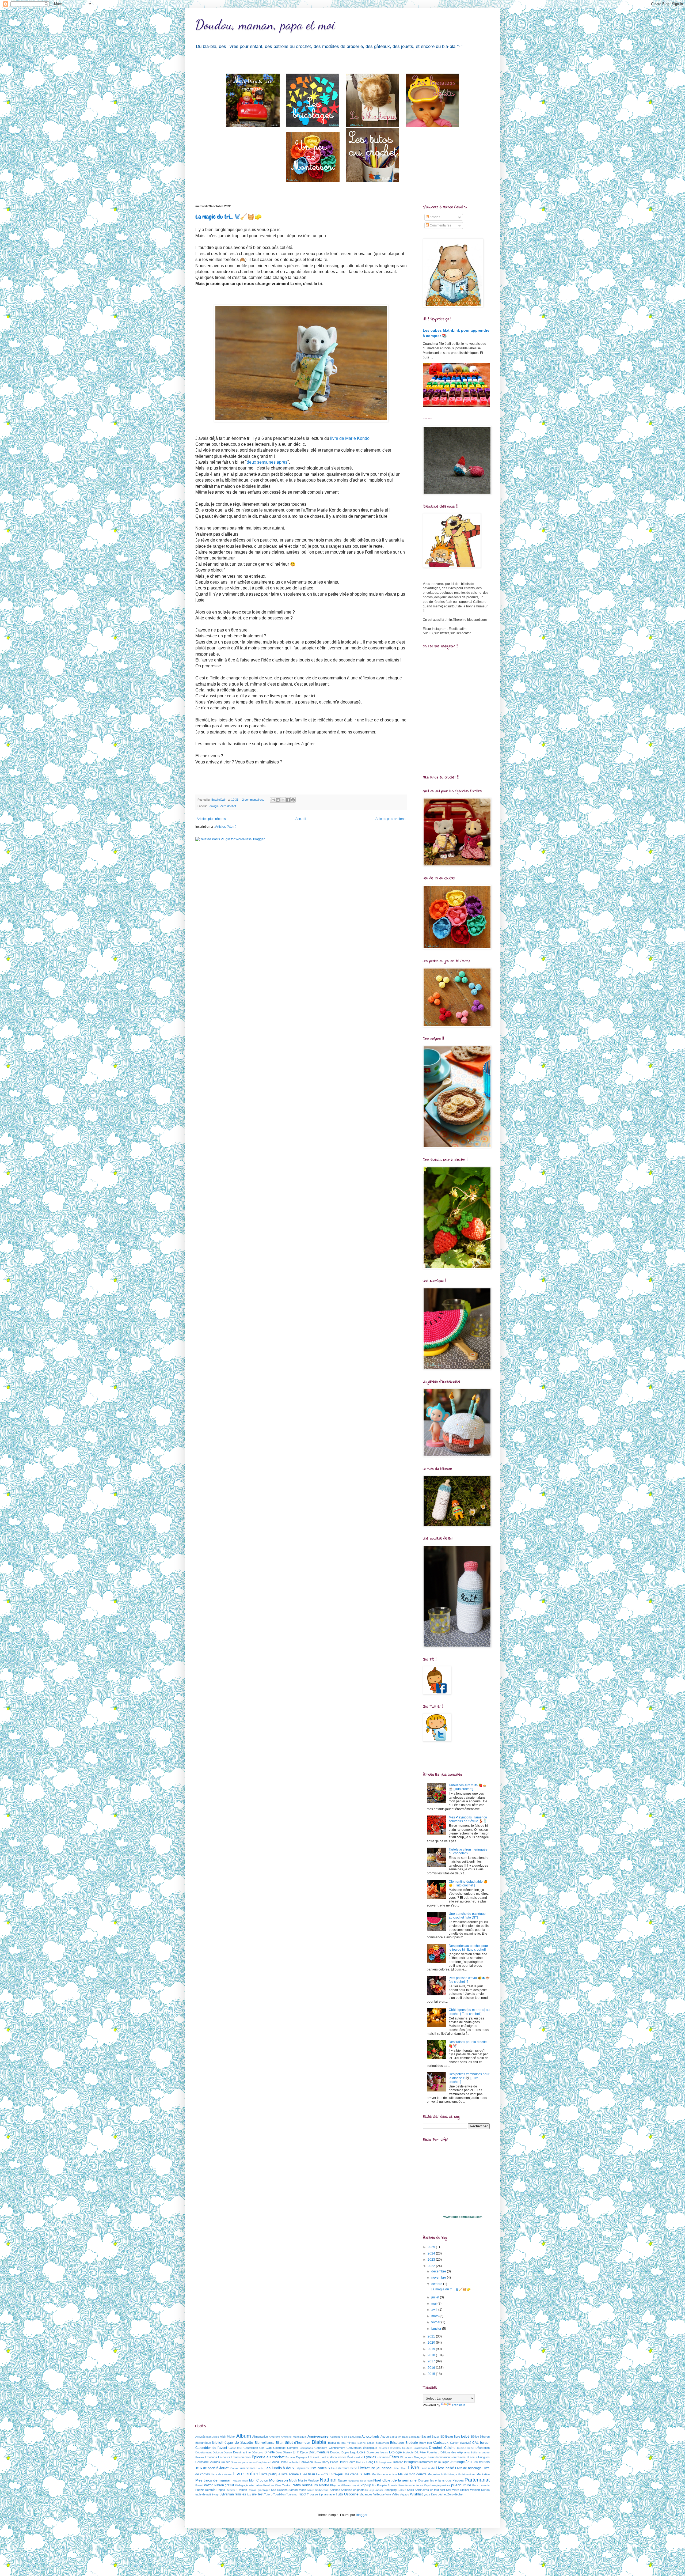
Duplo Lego (349, 2452)
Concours (321, 2448)
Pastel (199, 2485)
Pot (374, 2485)
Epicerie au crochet (268, 2457)
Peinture (269, 2485)
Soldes (402, 2490)
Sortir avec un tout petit (430, 2490)
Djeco (304, 2452)
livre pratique (271, 2474)
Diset (279, 2452)
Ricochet (231, 2490)
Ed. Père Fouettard (427, 2452)
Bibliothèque (203, 2443)
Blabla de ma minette (342, 2443)
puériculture (461, 2485)
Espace (290, 2457)
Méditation (483, 2474)
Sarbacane (322, 2490)
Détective (258, 2452)
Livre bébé (445, 2468)
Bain (405, 2437)
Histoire (361, 2462)
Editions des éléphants (455, 2452)
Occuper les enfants (431, 2480)
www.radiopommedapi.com (463, 2217)
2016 (432, 2368)
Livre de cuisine (221, 2474)
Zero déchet (228, 806)
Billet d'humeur (298, 2442)
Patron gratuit (224, 2485)
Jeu (469, 2462)
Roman (242, 2490)
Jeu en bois (481, 2462)
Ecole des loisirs (377, 2452)
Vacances (366, 2494)
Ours (448, 2481)
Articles (435, 217)
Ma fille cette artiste (384, 2474)
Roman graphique (259, 2490)
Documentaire (319, 2452)
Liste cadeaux (320, 2468)
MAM (444, 2474)
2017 (432, 2361)
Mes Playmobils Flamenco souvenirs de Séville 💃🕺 (468, 1819)
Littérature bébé (347, 2468)
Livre (414, 2467)
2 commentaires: (253, 800)
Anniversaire (318, 2436)
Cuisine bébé (466, 2448)
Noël (377, 2480)
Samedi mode (297, 2490)
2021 (432, 2336)
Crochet (436, 2448)
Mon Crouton (259, 2480)
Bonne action (366, 2443)
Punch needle (481, 2485)
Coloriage (279, 2448)
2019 (432, 2349)
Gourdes (214, 2462)
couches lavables (390, 2448)
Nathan (328, 2480)
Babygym (395, 2437)
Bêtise (475, 2437)
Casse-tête (235, 2448)
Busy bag (426, 2443)
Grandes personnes (243, 2462)
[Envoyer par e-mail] (273, 800)
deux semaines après (267, 462)
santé (311, 2490)
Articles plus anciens (390, 819)
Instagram (411, 2462)
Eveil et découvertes (333, 2457)
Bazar (435, 2437)
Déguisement (203, 2452)
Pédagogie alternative (249, 2485)
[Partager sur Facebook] (288, 800)
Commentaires (440, 225)
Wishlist (416, 2494)
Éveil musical (355, 2457)
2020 (432, 2343)
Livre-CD (322, 2474)
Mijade (237, 2481)
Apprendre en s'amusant (345, 2437)
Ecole (361, 2452)
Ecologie (213, 806)
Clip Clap (265, 2448)
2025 (432, 2247)
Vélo (388, 2494)
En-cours (224, 2457)
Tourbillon (279, 2494)
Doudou (335, 2452)
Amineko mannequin (294, 2437)
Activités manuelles (207, 2437)
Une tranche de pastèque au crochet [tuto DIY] (467, 1916)
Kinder (234, 2468)
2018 (432, 2355)
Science (335, 2490)
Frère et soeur (468, 2457)
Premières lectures (411, 2485)
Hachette (293, 2462)
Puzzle (200, 2490)
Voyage (404, 2494)
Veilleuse (379, 2494)
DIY (296, 2452)
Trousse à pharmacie (321, 2494)
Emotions (211, 2457)
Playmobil (336, 2485)
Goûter (225, 2462)
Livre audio (428, 2468)
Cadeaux (441, 2442)
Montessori (279, 2480)
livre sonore (290, 2474)
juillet (436, 2297)
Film (431, 2457)
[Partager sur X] (283, 800)
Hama (317, 2462)
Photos (324, 2485)
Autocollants (370, 2437)
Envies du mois (241, 2457)
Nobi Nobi (366, 2481)
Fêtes (394, 2457)
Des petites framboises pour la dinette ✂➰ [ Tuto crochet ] (469, 2078)
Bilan (280, 2443)
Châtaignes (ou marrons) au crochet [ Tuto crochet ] (469, 2012)
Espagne (302, 2457)
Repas (221, 2490)
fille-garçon (421, 2457)
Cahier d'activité (461, 2443)
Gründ (275, 2462)
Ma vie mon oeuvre (412, 2474)
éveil (316, 2457)
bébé (465, 2436)
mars (435, 2316)
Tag (249, 2494)
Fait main (383, 2457)
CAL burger (481, 2443)
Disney (287, 2452)
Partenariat (477, 2480)
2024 (432, 2253)
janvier (437, 2329)
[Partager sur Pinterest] (293, 800)
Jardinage (457, 2462)
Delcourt (218, 2452)
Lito (333, 2468)
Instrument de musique (434, 2462)
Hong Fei (372, 2462)
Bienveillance (265, 2443)
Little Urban (400, 2468)
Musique (313, 2480)
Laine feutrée (247, 2468)
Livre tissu (307, 2474)
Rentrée (210, 2490)
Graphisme (263, 2462)
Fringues (484, 2457)
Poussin (393, 2485)
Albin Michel (228, 2437)
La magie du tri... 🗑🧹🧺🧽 (229, 217)
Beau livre (453, 2437)
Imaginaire (385, 2462)
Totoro (268, 2494)
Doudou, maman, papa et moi (265, 25)
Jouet (224, 2468)
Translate (458, 2405)
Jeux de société (207, 2468)
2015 (432, 2374)
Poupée (382, 2485)
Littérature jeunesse (375, 2468)
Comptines (306, 2448)
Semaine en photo (353, 2490)
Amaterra (275, 2437)
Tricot (302, 2494)
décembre (439, 2271)
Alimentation (260, 2437)
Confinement (337, 2448)
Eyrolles (370, 2457)
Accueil (301, 819)
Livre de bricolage (468, 2468)
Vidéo (395, 2494)
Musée (302, 2480)
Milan (245, 2481)
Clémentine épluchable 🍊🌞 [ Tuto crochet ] (468, 1883)
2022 (432, 2266)
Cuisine (450, 2448)
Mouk (293, 2480)
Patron (209, 2485)
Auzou (385, 2437)
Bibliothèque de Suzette (233, 2442)
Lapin (260, 2468)
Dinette (270, 2452)
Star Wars (453, 2490)
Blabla (319, 2442)
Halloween (306, 2462)
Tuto (339, 2494)
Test (260, 2494)
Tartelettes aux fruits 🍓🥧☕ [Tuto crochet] (468, 1787)
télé (254, 2494)
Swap (215, 2494)
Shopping (391, 2490)
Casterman (251, 2448)
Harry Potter (330, 2462)
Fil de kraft (407, 2457)
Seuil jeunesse (374, 2490)
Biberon (485, 2437)
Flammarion (442, 2457)
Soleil (410, 2490)
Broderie (412, 2443)
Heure (351, 2462)
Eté (310, 2457)
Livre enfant (246, 2474)
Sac (274, 2490)
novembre (439, 2278)
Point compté (351, 2485)
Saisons (282, 2490)
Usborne (351, 2494)
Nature (342, 2480)
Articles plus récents (211, 819)
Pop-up (366, 2485)
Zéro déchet (455, 2494)
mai (434, 2303)
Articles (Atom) (226, 827)
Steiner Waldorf (470, 2490)
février (436, 2322)
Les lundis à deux (279, 2468)
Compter (293, 2448)
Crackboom (421, 2448)
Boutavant (382, 2443)
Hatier (343, 2462)
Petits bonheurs (305, 2485)
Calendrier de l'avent (211, 2448)
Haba (283, 2462)
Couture (407, 2448)
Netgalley (354, 2481)
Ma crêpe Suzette (358, 2474)
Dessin (228, 2452)
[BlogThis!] (278, 800)
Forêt (454, 2457)
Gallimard (201, 2462)
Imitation (398, 2462)
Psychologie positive (437, 2485)
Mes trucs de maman (213, 2480)
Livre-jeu (336, 2474)
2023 (432, 2260)
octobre (437, 2284)
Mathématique (467, 2474)
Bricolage (397, 2443)
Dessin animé (242, 2452)
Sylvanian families (233, 2494)
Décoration (483, 2448)
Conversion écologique (362, 2448)
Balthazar (414, 2437)
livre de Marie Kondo (350, 438)
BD (442, 2437)
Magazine (434, 2474)
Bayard (426, 2437)
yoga (427, 2494)
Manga (453, 2474)
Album (244, 2436)
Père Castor (283, 2485)
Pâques (458, 2480)
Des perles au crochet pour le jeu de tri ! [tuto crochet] (468, 1948)
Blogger (361, 2515)
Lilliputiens (302, 2468)
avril (435, 2310)
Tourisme (292, 2494)
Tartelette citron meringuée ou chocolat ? (468, 1851)
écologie (408, 2452)
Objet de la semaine (399, 2480)
